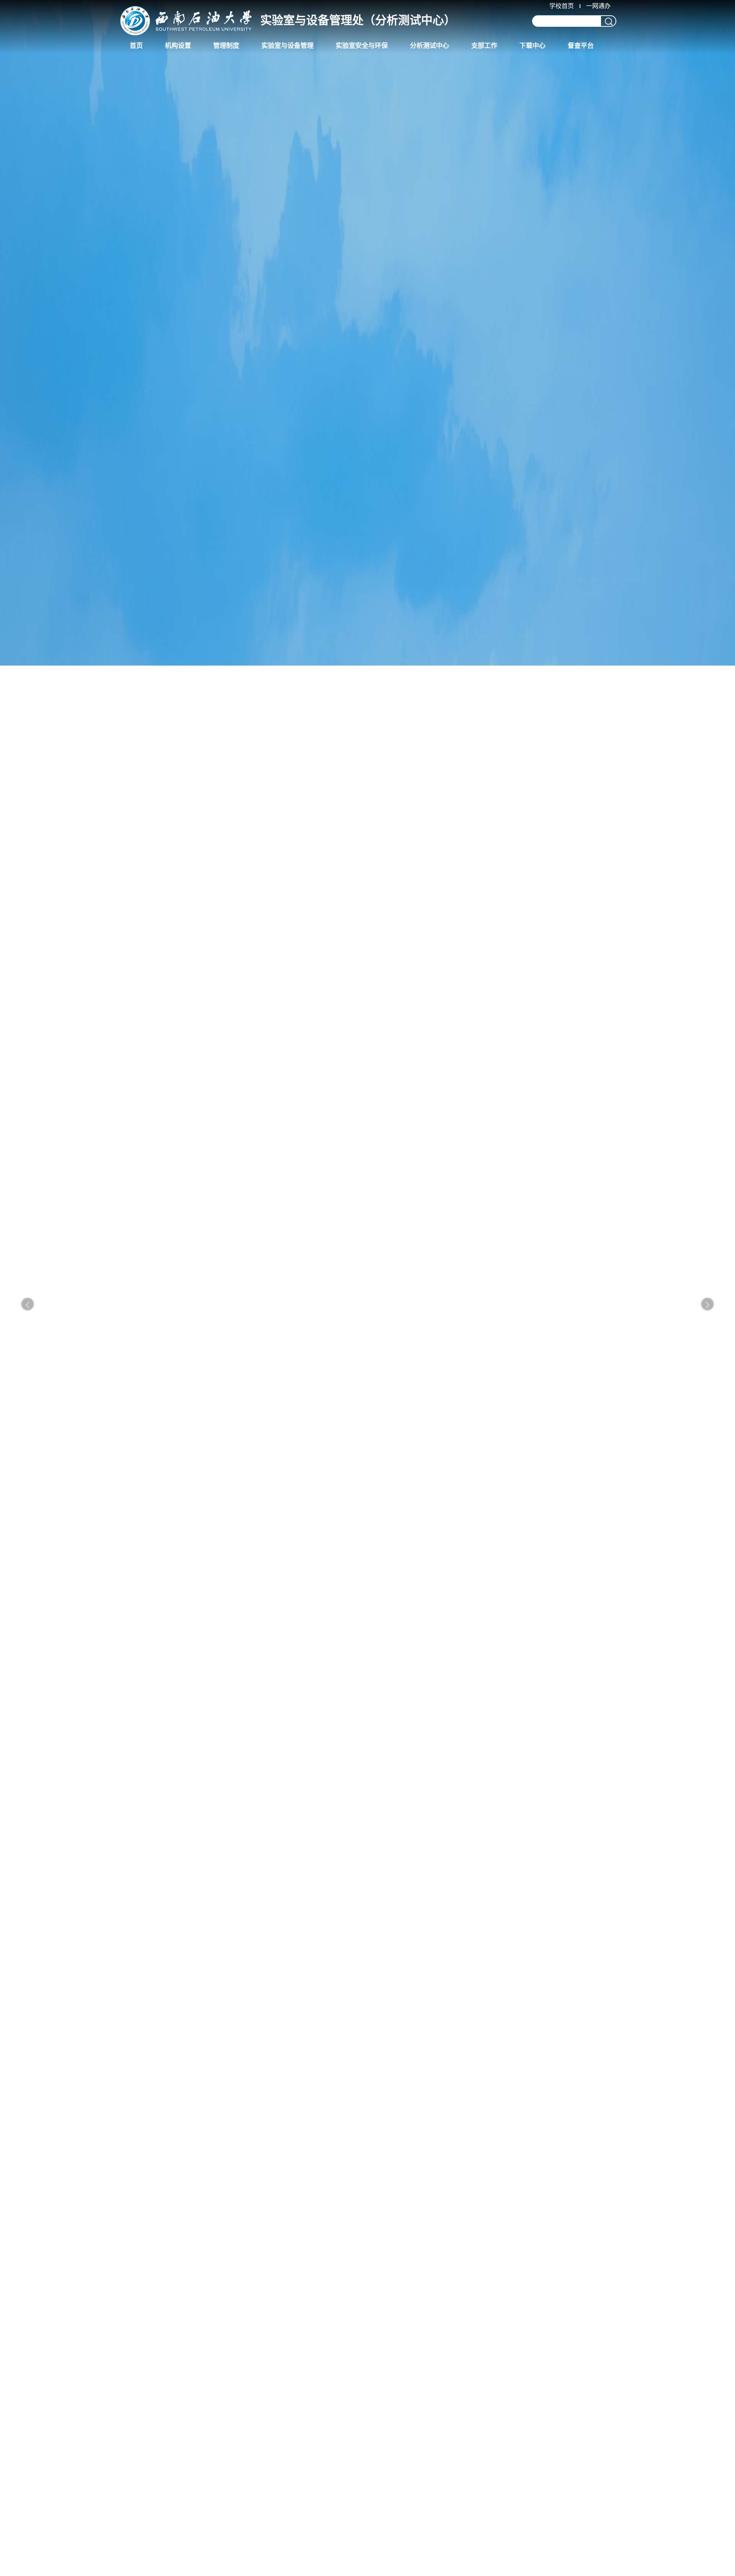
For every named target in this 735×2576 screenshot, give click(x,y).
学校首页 (562, 6)
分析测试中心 (430, 46)
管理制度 (226, 46)
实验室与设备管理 (287, 46)
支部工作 (484, 46)
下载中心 (532, 46)
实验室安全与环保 (362, 46)
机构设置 (178, 46)
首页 (136, 46)
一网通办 (598, 6)
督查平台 (581, 46)
